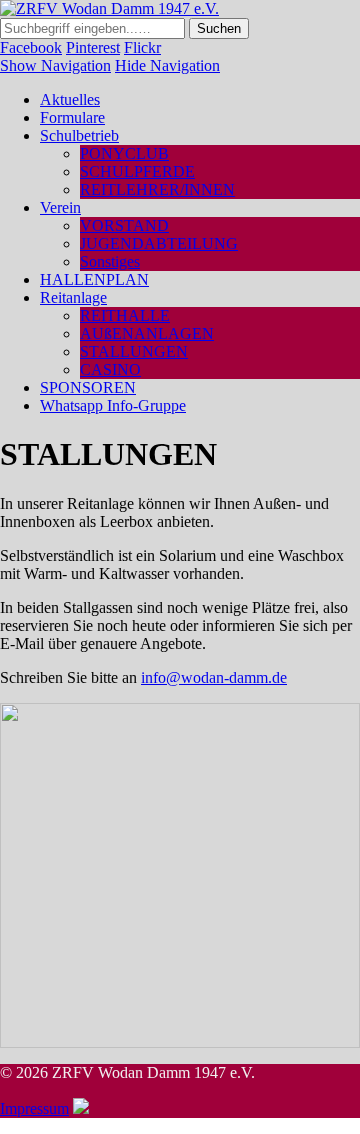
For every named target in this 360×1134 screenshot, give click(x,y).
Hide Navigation (167, 65)
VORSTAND (124, 225)
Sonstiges (110, 261)
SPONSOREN (88, 387)
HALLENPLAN (94, 279)
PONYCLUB (124, 153)
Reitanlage (73, 297)
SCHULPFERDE (137, 171)
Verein (60, 207)
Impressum (34, 1108)
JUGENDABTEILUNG (159, 243)
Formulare (72, 117)
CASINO (110, 369)
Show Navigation (55, 65)
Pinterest (93, 47)
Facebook (31, 47)
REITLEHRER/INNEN (157, 189)
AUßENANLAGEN (147, 333)
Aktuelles (70, 99)
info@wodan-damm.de (214, 677)
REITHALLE (125, 315)
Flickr (142, 47)
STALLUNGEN (134, 351)
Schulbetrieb (79, 135)
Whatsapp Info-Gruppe (113, 405)
